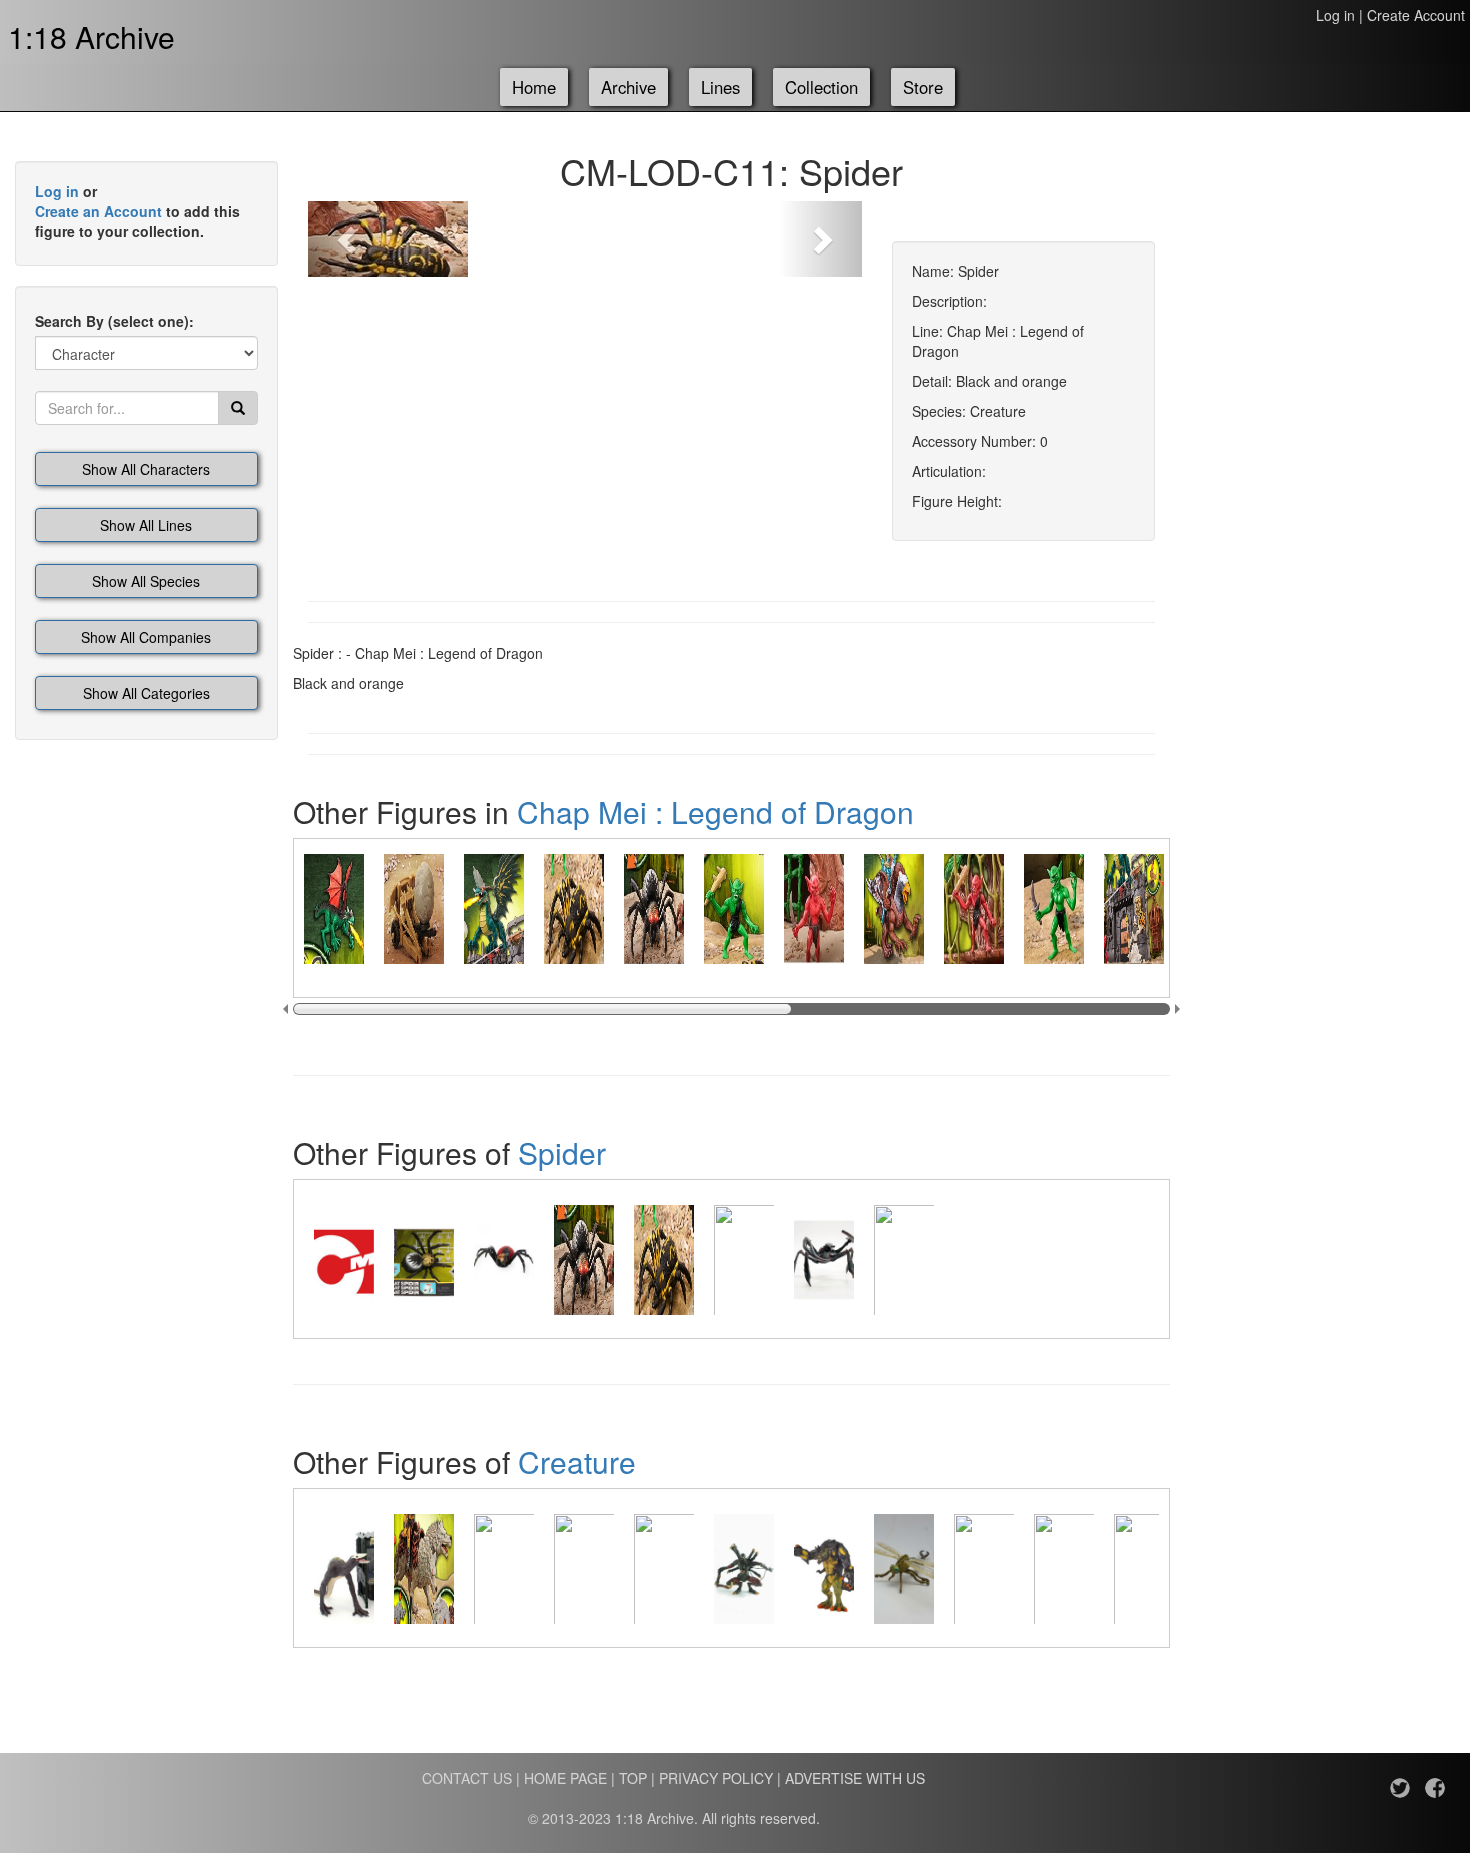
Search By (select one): (114, 321)
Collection (821, 87)
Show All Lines (146, 525)
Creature (577, 1461)
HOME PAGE (565, 1778)
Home (534, 87)
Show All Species (146, 581)
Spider (562, 1152)
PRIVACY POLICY (716, 1778)
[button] (349, 239)
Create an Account (98, 211)
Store (923, 87)
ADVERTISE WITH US (855, 1778)
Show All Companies (146, 637)
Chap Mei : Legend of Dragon (715, 811)
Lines (720, 87)
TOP (633, 1778)
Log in (1335, 15)
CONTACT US (467, 1778)
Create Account (1416, 15)
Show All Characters (146, 469)
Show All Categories (146, 693)
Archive (628, 87)
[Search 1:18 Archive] (238, 408)
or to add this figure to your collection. (137, 211)
